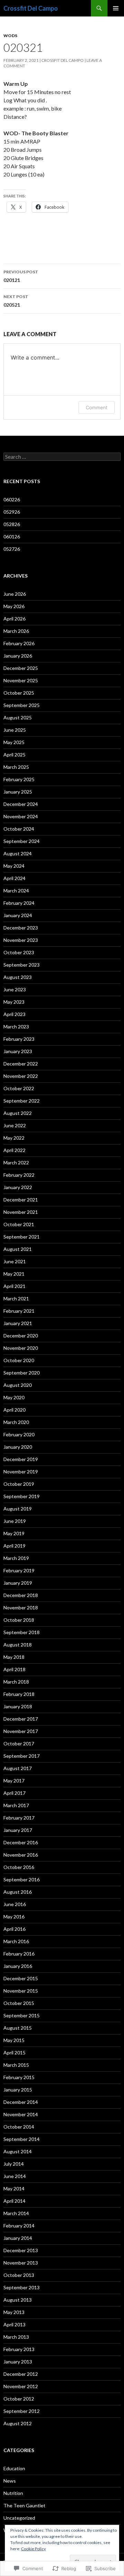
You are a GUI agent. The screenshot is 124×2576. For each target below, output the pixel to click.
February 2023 (19, 1039)
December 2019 (21, 1459)
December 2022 (21, 1064)
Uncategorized (19, 2518)
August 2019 (18, 1509)
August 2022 (18, 1113)
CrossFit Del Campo (63, 60)
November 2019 (21, 1472)
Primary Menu (116, 8)
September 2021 (22, 1237)
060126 (12, 537)
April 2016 (14, 1929)
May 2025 (14, 742)
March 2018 (16, 1682)
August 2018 (18, 1645)
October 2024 (19, 829)
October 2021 (19, 1224)
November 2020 (21, 1348)
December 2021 (21, 1200)
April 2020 (14, 1410)
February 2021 (19, 1311)
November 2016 (21, 1855)
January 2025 (18, 792)
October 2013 (19, 2275)
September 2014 (22, 2139)
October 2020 (19, 1360)
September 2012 (22, 2411)
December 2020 (21, 1336)
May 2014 (14, 2189)
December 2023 (21, 928)
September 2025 (22, 705)
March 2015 (16, 2065)
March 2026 (16, 631)
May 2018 (14, 1657)
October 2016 (19, 1867)
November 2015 (21, 1991)
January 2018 (18, 1706)
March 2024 (16, 891)
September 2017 (22, 1756)
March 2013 (16, 2337)
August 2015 (18, 2028)
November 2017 (21, 1731)
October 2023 (19, 952)
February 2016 (19, 1954)
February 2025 (19, 779)
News (10, 2481)
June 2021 (15, 1261)
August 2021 (18, 1249)
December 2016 (21, 1842)
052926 (12, 512)
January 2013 (18, 2362)
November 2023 (21, 940)
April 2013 (14, 2324)
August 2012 (18, 2423)
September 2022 (22, 1101)
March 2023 (16, 1027)
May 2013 (14, 2312)
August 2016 (18, 1892)
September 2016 (22, 1879)
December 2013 (21, 2250)
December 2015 (21, 1978)
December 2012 (21, 2374)
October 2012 (19, 2399)
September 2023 (22, 965)
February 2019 (19, 1570)
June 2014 (15, 2176)
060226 (12, 499)
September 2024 (22, 841)
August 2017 (18, 1768)
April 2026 (14, 619)
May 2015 (14, 2040)
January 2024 (18, 915)
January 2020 (18, 1447)
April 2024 (14, 878)
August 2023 (18, 977)
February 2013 (19, 2349)
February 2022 (19, 1175)
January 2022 (18, 1187)
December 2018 (21, 1595)
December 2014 (21, 2102)
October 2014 (19, 2127)
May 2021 (14, 1274)
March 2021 (16, 1298)
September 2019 (22, 1496)
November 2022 (21, 1076)
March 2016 (16, 1941)
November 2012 (21, 2386)
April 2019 (14, 1546)
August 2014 (18, 2151)
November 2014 (21, 2114)
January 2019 (18, 1583)
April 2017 (14, 1793)
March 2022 (16, 1162)
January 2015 (18, 2090)
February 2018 (19, 1694)
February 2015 (19, 2077)
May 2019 (14, 1533)
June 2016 (15, 1904)
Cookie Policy (33, 2549)
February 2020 (19, 1434)
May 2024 (14, 866)
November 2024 (21, 816)
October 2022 (19, 1088)
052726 (12, 549)
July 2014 (14, 2164)
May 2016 (14, 1917)
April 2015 (14, 2053)
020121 (21, 276)
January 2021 (18, 1323)
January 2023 (18, 1051)
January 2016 (18, 1966)
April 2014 (14, 2201)
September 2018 (22, 1632)
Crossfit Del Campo (31, 8)
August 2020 (18, 1385)
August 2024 (18, 853)
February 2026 (19, 643)
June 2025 (15, 730)
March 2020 (16, 1422)
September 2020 (22, 1373)
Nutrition (13, 2493)
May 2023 (14, 1002)
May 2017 (14, 1781)
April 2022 (14, 1150)
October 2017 (19, 1743)
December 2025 (21, 668)
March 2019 (16, 1558)
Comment (97, 407)
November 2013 (21, 2263)
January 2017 (18, 1830)
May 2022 (14, 1138)
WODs (10, 36)
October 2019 (19, 1484)
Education (14, 2468)
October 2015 (19, 2003)
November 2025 (21, 680)
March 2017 (16, 1805)
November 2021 (21, 1212)
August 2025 (18, 717)
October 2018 (19, 1620)
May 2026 (14, 606)
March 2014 (16, 2213)
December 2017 (21, 1719)
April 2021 (14, 1286)
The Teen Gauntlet (24, 2505)
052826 (12, 524)
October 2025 (19, 693)
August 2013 (18, 2300)
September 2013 (22, 2287)
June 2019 (15, 1521)
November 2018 (21, 1608)
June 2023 (15, 989)
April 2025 (14, 755)
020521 (16, 301)
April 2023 (14, 1014)
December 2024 (21, 804)
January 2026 (18, 656)
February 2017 (19, 1818)
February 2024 (19, 903)
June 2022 (15, 1125)
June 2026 (15, 594)
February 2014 (19, 2226)
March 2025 (16, 767)
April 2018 (14, 1669)
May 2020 (14, 1397)
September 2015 (22, 2015)
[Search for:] (62, 457)
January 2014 (18, 2238)
